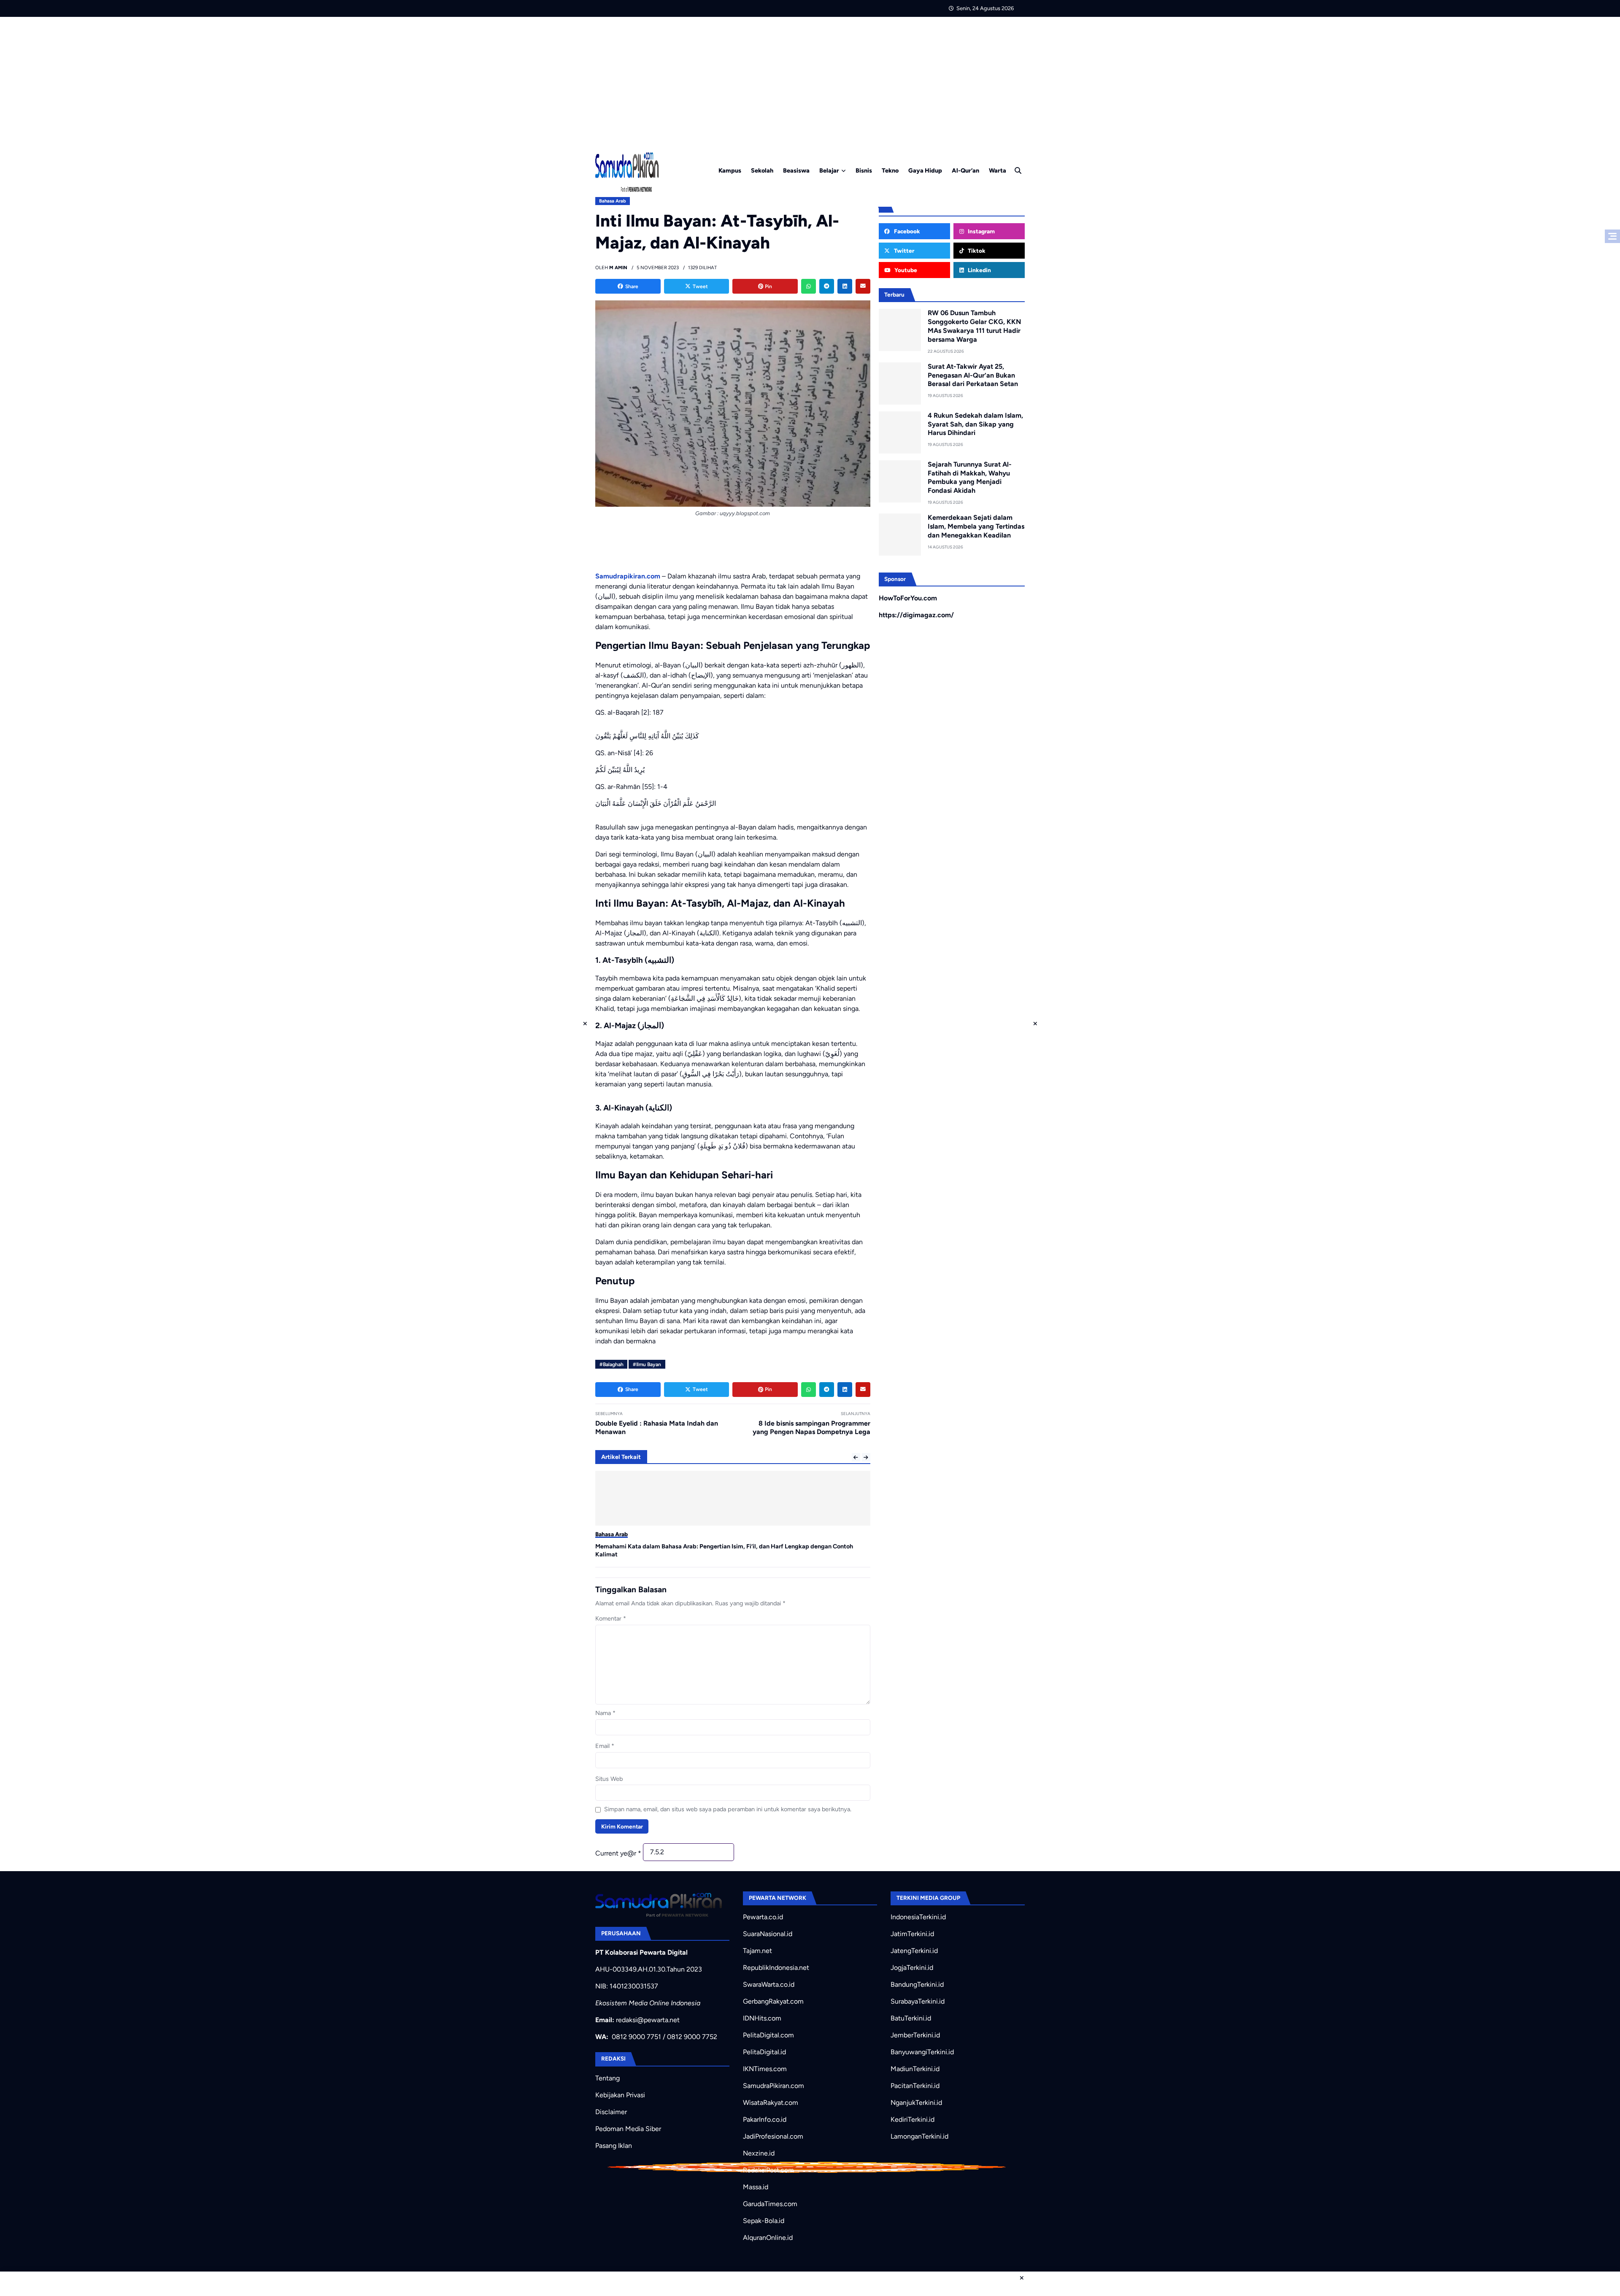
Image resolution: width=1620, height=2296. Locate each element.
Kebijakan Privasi (620, 2095)
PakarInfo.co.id (765, 2119)
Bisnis (864, 170)
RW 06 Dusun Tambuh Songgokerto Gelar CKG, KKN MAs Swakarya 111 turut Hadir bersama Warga (974, 326)
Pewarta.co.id (763, 1917)
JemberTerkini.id (915, 2035)
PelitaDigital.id (764, 2052)
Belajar (829, 170)
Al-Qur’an (965, 170)
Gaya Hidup (925, 170)
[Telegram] (827, 286)
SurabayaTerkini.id (918, 2001)
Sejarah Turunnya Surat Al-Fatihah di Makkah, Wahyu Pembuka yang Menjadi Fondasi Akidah (970, 477)
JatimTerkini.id (912, 1934)
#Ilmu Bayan (647, 1364)
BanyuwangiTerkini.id (922, 2052)
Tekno (890, 170)
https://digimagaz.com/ (916, 615)
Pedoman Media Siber (628, 2129)
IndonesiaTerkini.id (918, 1917)
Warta (998, 170)
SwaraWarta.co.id (769, 1984)
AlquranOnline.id (768, 2238)
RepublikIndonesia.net (776, 1968)
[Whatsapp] (809, 286)
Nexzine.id (759, 2153)
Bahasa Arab (613, 201)
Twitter (903, 251)
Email (605, 1746)
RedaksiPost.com (768, 2170)
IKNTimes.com (765, 2069)
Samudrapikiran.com (628, 576)
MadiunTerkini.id (915, 2069)
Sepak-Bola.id (764, 2221)
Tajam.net (757, 1951)
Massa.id (756, 2187)
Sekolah (762, 170)
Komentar (611, 1618)
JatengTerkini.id (914, 1951)
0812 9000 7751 (636, 2037)
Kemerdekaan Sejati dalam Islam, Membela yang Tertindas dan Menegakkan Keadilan (976, 526)
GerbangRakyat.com (773, 2001)
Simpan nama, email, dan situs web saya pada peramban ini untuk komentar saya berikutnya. (728, 1809)
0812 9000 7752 (692, 2037)
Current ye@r (618, 1853)
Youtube (905, 270)
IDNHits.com (762, 2018)
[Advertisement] (810, 80)
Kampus (730, 170)
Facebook (906, 231)
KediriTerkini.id (913, 2119)
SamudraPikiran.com (774, 2086)
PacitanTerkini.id (915, 2086)
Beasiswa (796, 170)
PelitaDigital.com (768, 2035)
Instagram (981, 231)
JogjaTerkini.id (912, 1968)
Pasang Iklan (614, 2146)
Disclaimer (611, 2112)
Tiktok (976, 251)
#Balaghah (612, 1364)
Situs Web (609, 1779)
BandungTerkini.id (917, 1984)
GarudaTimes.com (770, 2204)
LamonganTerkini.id (919, 2136)
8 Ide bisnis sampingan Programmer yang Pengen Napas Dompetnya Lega (811, 1428)
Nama (605, 1713)
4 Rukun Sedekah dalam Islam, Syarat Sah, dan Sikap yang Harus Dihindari (975, 424)
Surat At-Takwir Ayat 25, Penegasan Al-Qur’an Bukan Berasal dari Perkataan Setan (973, 375)
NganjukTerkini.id (916, 2103)
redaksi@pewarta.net (648, 2020)
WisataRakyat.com (771, 2103)
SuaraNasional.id (768, 1934)
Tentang (607, 2078)
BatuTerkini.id (911, 2018)
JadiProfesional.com (773, 2136)
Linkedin (979, 270)
